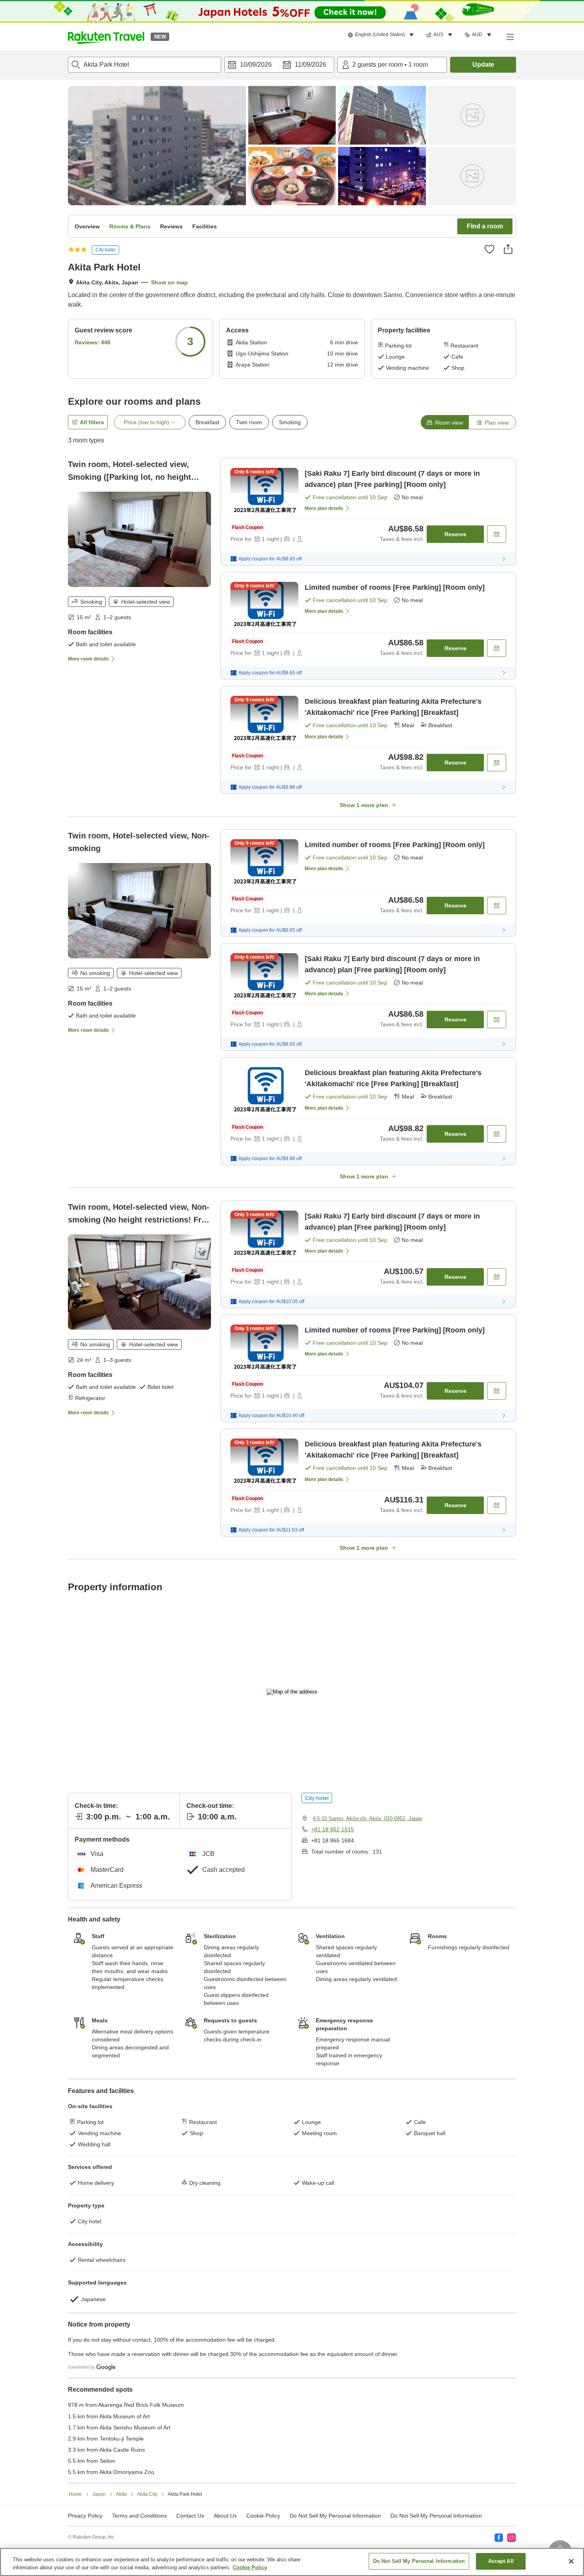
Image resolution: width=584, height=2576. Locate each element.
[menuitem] (382, 35)
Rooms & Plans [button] (130, 226)
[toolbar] (279, 65)
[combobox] (145, 65)
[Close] (571, 2561)
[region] (292, 2562)
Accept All (501, 2561)
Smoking (290, 422)
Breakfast (207, 422)
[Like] (489, 249)
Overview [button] (87, 226)
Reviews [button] (171, 226)
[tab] (445, 422)
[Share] (508, 249)
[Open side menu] (510, 37)
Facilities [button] (205, 226)
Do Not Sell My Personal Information (419, 2561)
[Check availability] (497, 534)
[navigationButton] (332, 2038)
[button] (106, 37)
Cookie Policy (250, 2567)
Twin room (249, 422)
